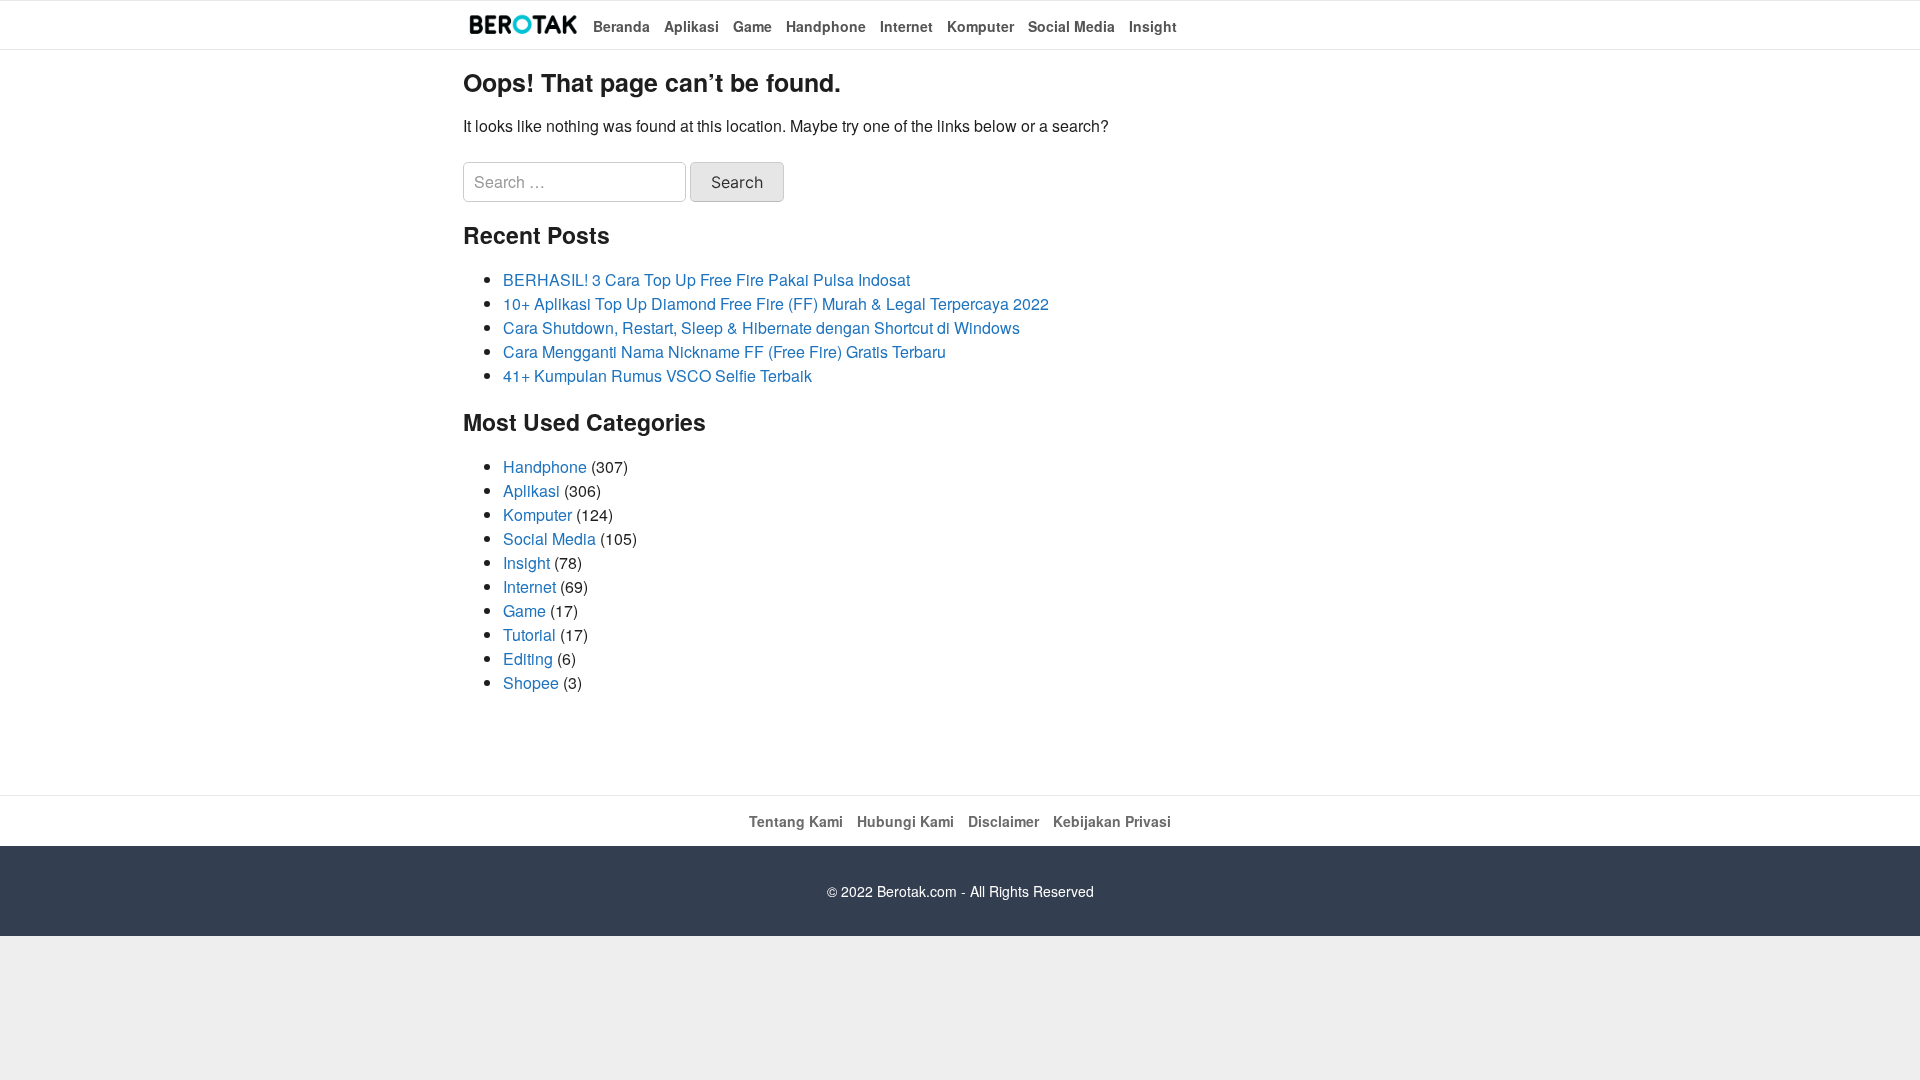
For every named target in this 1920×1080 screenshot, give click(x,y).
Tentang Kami (796, 821)
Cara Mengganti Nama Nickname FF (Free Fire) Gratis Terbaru (724, 351)
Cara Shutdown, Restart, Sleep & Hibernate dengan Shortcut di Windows (761, 327)
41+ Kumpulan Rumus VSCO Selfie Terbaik (657, 375)
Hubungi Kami (905, 821)
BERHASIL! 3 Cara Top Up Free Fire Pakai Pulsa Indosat (706, 279)
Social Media (1071, 26)
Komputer (980, 26)
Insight (1153, 26)
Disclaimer (1003, 821)
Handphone (826, 26)
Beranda (621, 26)
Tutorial (529, 634)
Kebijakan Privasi (1112, 821)
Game (752, 26)
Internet (906, 26)
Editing (528, 658)
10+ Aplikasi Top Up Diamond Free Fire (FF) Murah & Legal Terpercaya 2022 (776, 303)
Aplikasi (691, 26)
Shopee (531, 682)
